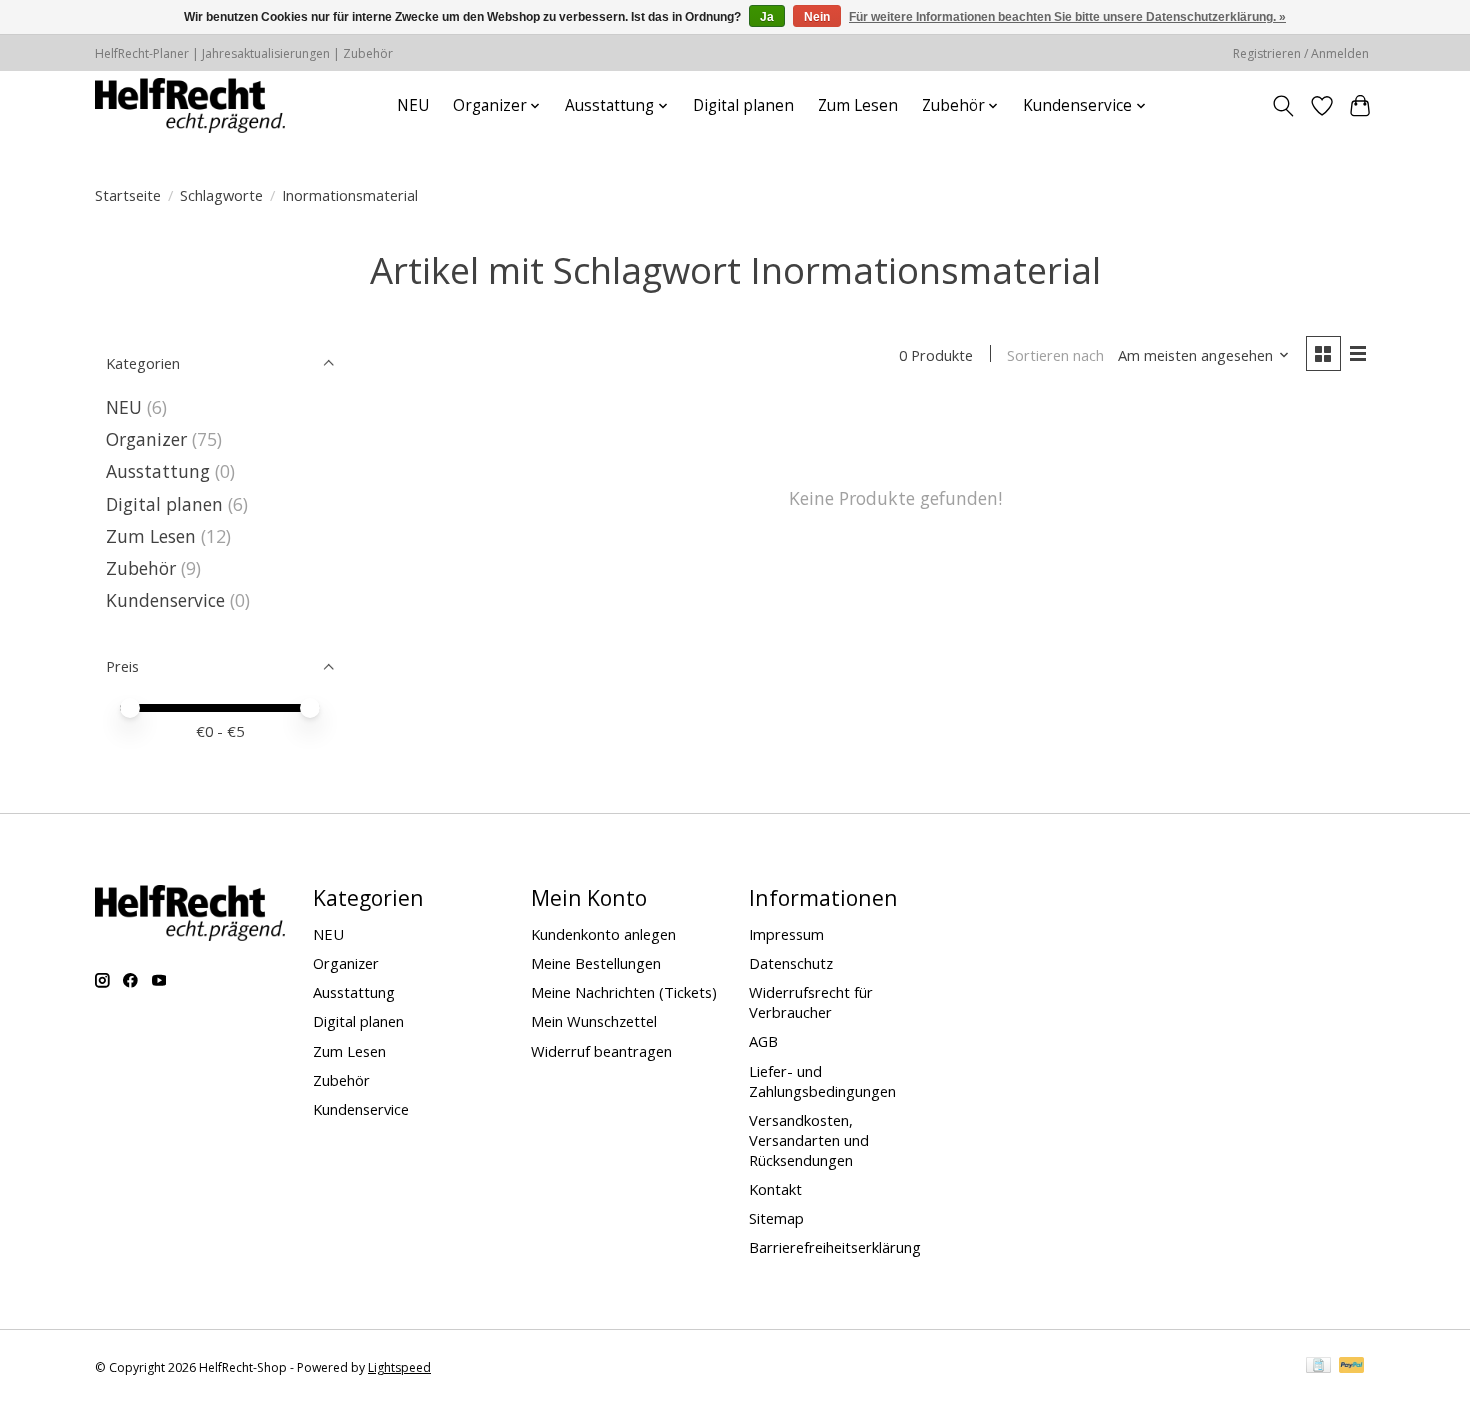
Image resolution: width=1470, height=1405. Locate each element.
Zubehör (141, 568)
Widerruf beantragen (601, 1051)
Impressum (786, 934)
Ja (767, 17)
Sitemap (776, 1218)
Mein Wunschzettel (594, 1021)
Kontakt (775, 1189)
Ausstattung (158, 471)
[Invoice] (1318, 1367)
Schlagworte (221, 195)
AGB (763, 1041)
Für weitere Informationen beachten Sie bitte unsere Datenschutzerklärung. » (1067, 17)
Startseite (128, 195)
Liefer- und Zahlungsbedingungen (822, 1081)
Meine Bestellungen (596, 963)
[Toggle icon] (1283, 106)
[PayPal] (1352, 1367)
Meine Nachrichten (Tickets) (624, 992)
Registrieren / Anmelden (1301, 53)
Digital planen (743, 105)
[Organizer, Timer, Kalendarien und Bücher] (190, 105)
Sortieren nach (1055, 355)
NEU (413, 105)
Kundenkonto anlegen (603, 934)
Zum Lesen (858, 105)
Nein (817, 17)
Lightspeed (399, 1367)
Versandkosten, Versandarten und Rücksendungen (809, 1140)
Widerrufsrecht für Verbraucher (811, 1002)
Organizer (146, 439)
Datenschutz (791, 963)
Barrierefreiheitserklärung (835, 1247)
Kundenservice (165, 600)
